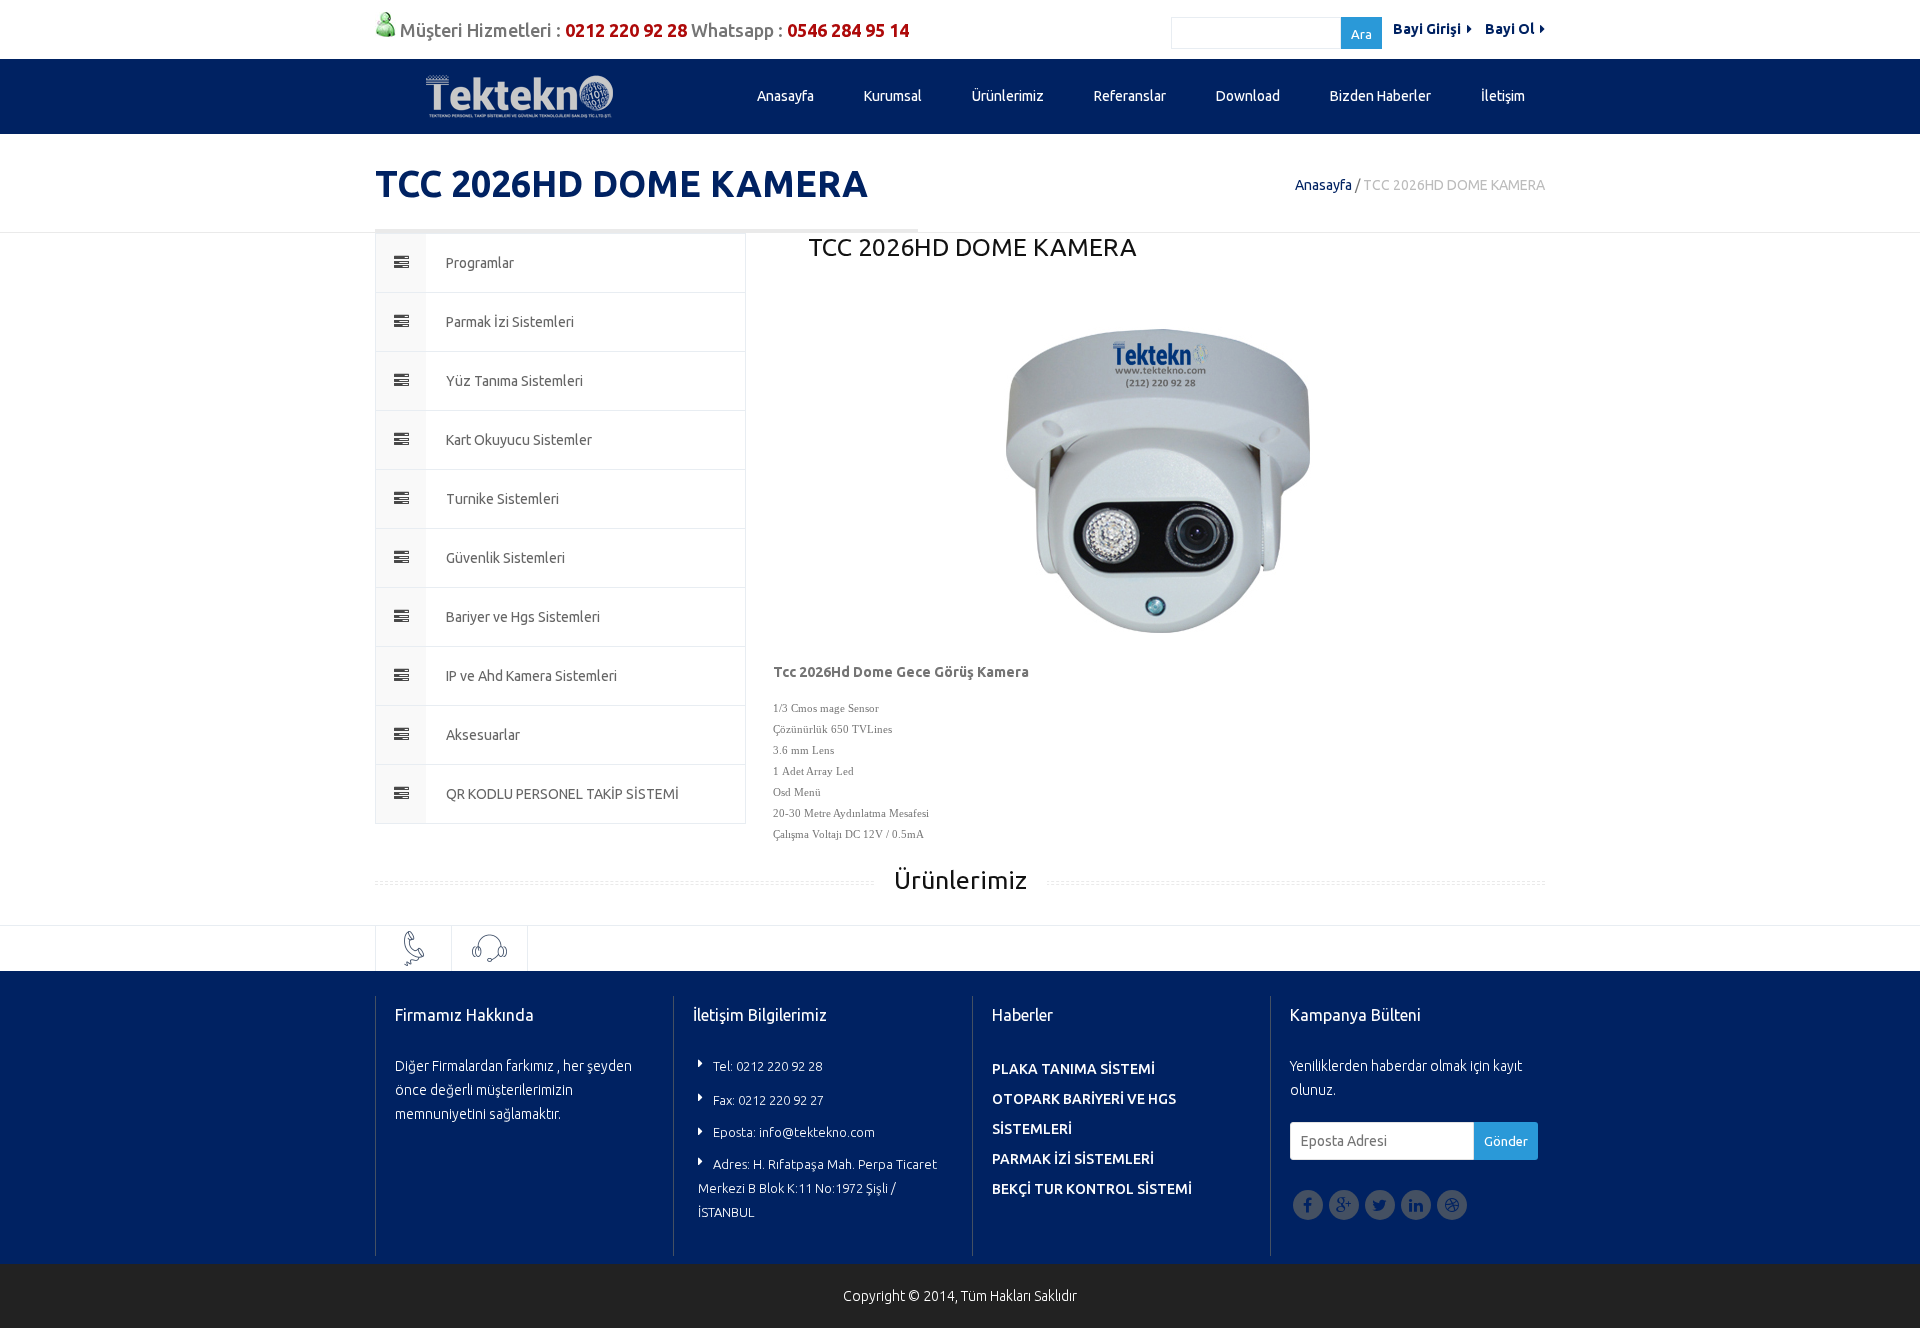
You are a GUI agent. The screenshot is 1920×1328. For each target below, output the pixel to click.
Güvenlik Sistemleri (505, 558)
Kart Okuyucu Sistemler (519, 440)
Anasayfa (785, 96)
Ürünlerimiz (1008, 96)
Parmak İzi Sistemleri (510, 322)
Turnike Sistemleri (502, 499)
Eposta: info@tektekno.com (794, 1132)
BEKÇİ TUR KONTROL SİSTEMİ (1092, 1189)
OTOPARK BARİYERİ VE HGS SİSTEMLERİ (1084, 1114)
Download (1248, 96)
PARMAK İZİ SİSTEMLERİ (1073, 1159)
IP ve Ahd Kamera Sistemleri (531, 676)
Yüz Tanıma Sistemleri (514, 381)
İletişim (1503, 96)
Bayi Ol (1511, 29)
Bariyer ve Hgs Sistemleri (523, 617)
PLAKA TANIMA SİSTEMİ (1073, 1069)
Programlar (480, 263)
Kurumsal (893, 96)
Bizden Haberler (1380, 96)
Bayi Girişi (1428, 29)
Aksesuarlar (483, 735)
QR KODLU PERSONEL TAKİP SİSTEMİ (562, 794)
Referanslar (1130, 96)
